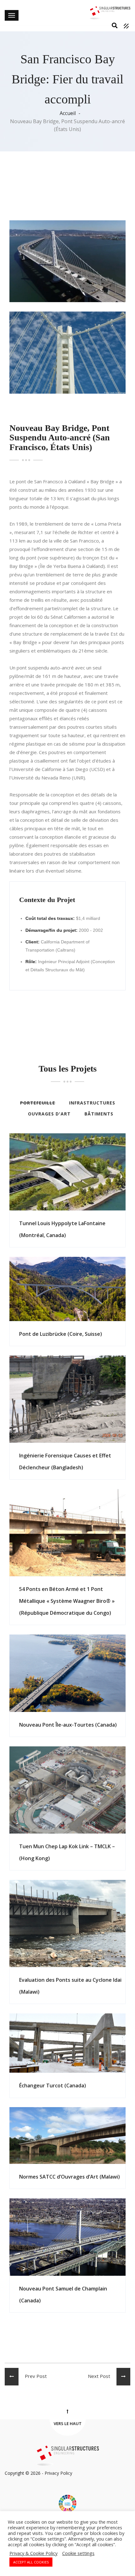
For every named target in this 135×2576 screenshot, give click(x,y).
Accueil (68, 113)
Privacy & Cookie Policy (33, 2553)
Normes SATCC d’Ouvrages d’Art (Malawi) (70, 2177)
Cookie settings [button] (78, 2553)
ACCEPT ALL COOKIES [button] (31, 2562)
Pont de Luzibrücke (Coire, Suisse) (61, 1334)
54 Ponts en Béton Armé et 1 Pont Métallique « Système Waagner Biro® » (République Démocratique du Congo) (67, 1601)
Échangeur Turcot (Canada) (53, 2085)
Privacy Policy (58, 2473)
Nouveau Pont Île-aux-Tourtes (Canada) (68, 1725)
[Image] (56, 1166)
